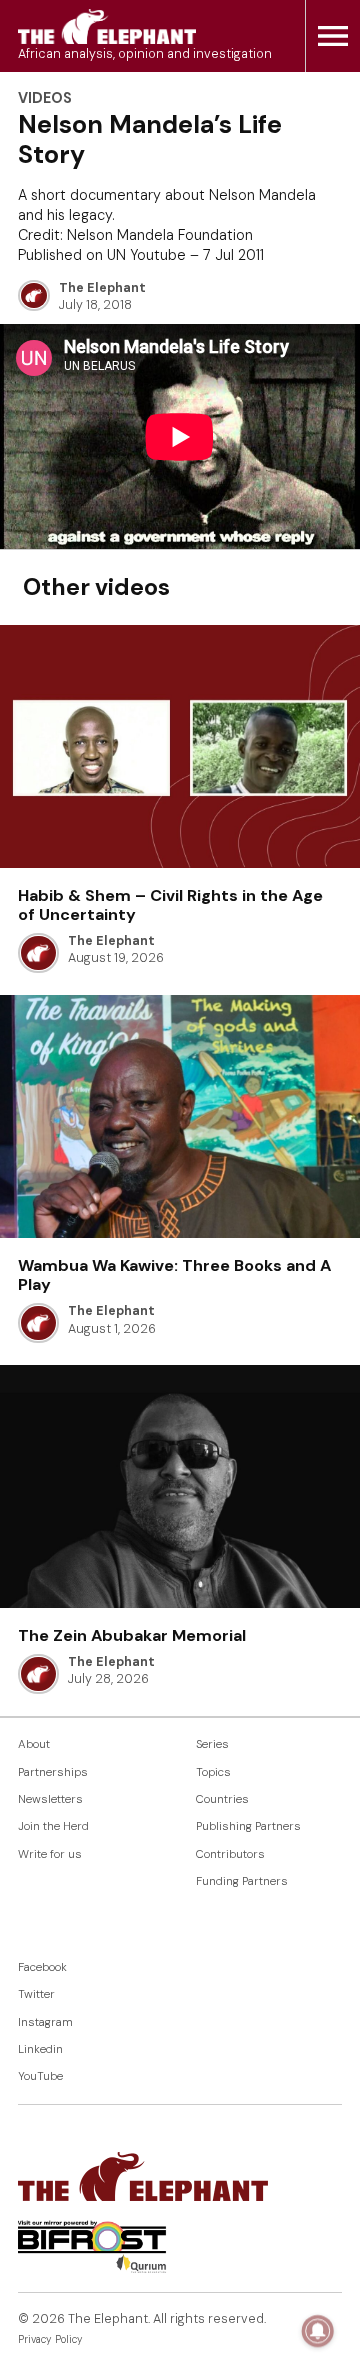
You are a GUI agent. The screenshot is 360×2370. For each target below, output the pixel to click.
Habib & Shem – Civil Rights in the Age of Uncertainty (170, 905)
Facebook (42, 1967)
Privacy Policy (50, 2339)
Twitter (36, 1994)
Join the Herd (53, 1826)
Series (212, 1744)
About (34, 1744)
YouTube (40, 2076)
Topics (213, 1772)
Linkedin (40, 2049)
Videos (45, 98)
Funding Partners (242, 1881)
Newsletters (50, 1799)
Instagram (45, 2022)
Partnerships (53, 1772)
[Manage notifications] (318, 2331)
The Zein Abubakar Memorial (132, 1635)
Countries (222, 1799)
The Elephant (102, 288)
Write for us (50, 1854)
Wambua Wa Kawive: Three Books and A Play (174, 1275)
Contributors (230, 1854)
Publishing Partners (248, 1826)
